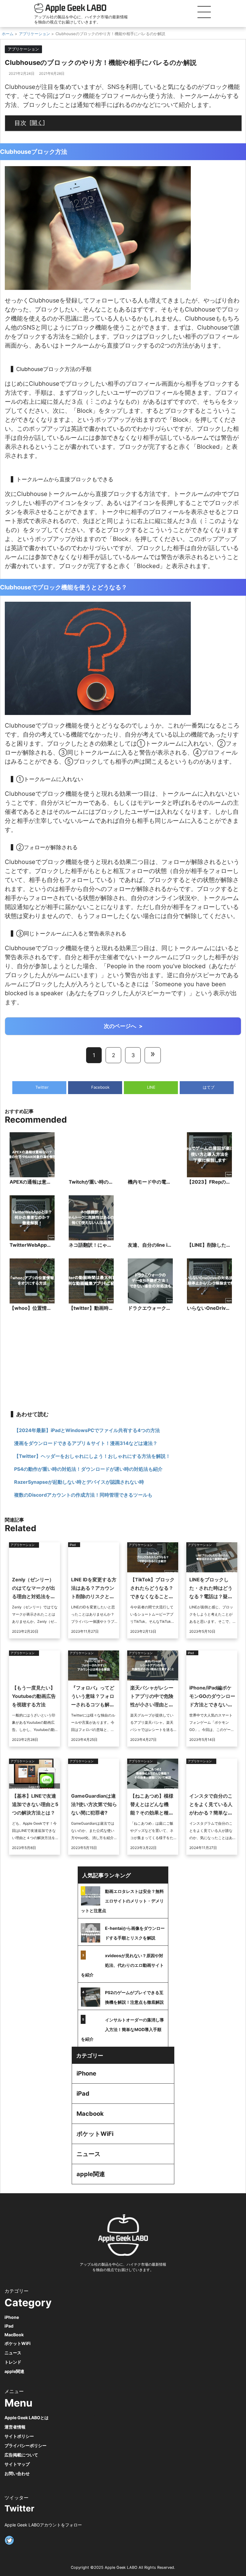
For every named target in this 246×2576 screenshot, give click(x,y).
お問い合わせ (17, 2473)
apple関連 (91, 2174)
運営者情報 (15, 2427)
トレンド (13, 2362)
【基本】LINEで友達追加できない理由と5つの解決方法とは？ (35, 1804)
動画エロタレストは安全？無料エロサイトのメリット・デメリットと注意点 (122, 1901)
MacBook (14, 2335)
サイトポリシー (19, 2436)
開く (37, 123)
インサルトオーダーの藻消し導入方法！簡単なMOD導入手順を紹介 (122, 2029)
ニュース (88, 2154)
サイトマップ (17, 2464)
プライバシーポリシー (25, 2445)
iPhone (86, 2073)
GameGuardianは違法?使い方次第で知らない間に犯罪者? (94, 1804)
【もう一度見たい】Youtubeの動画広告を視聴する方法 (34, 1696)
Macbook (90, 2114)
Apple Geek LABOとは (27, 2418)
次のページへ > (123, 1026)
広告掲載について (21, 2455)
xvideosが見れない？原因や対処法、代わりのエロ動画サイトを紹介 (122, 1965)
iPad (83, 2094)
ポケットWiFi (95, 2134)
